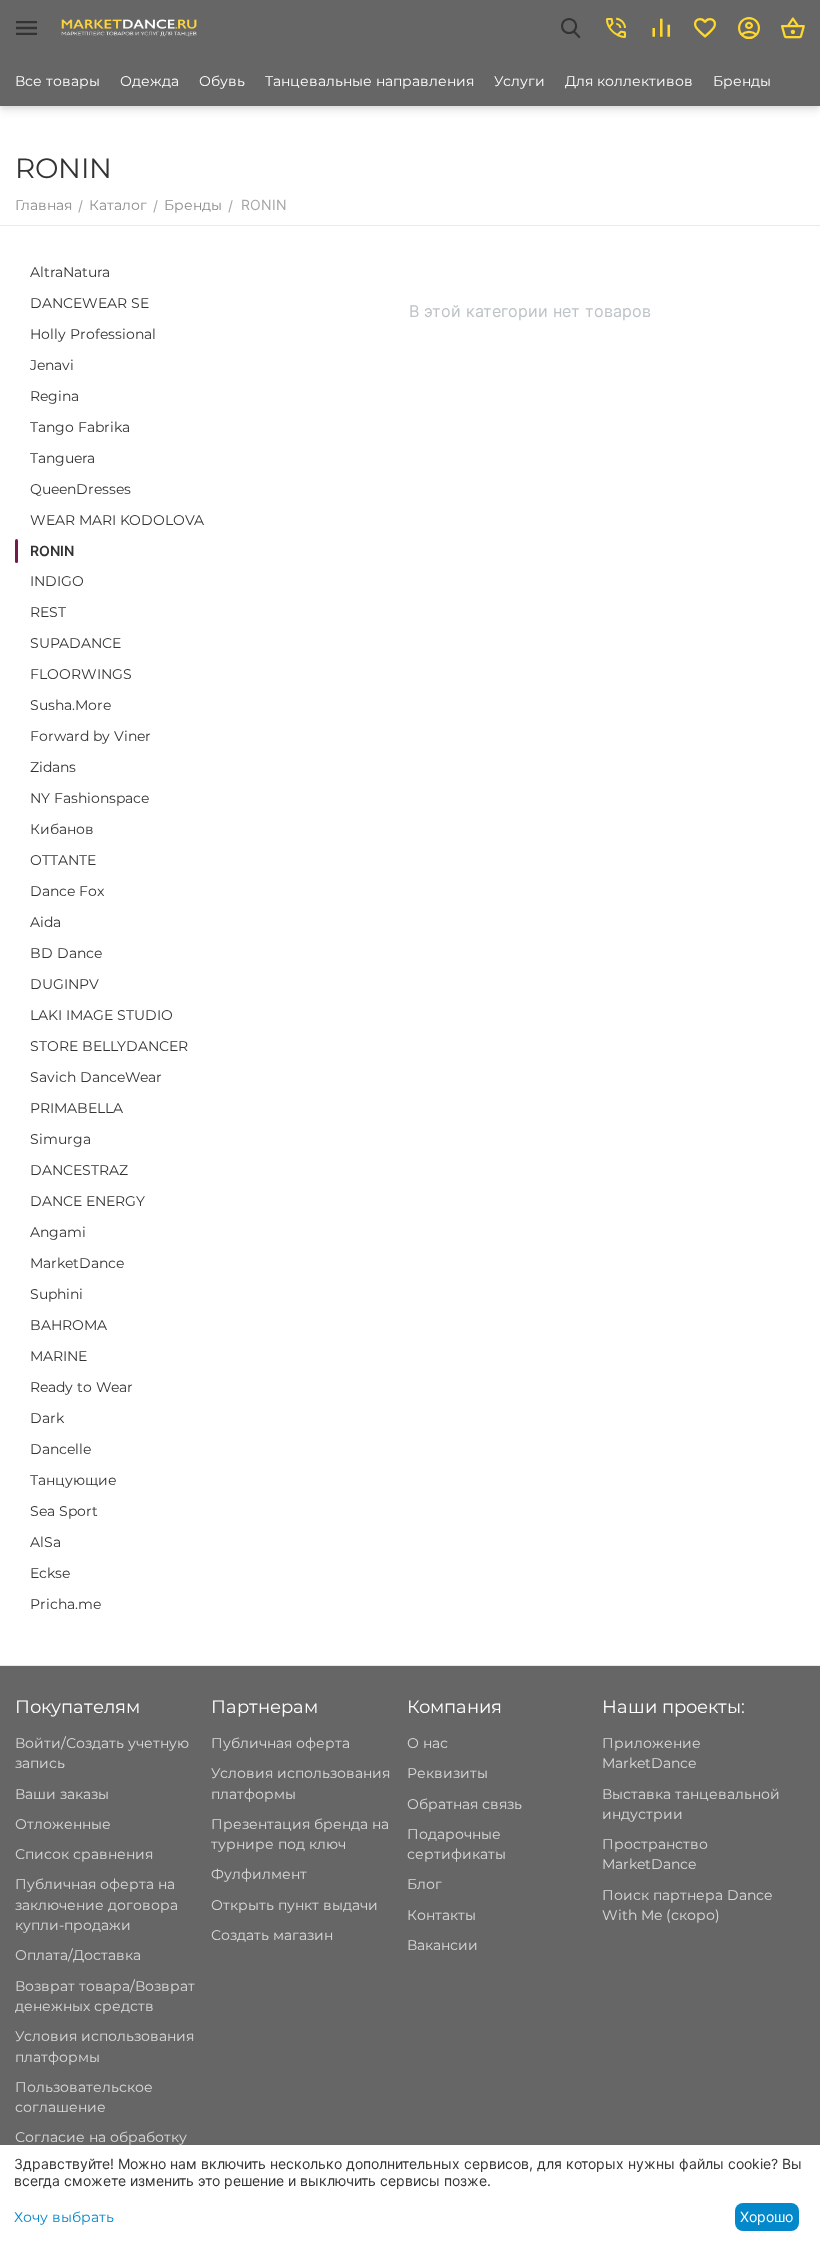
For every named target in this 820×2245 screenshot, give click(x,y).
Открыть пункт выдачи (294, 1905)
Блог (424, 1884)
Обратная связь (464, 1804)
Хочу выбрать (64, 2217)
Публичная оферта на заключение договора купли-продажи (96, 1904)
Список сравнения (84, 1854)
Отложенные (63, 1824)
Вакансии (442, 1945)
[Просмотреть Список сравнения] (661, 28)
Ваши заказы (62, 1794)
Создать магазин (272, 1935)
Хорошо (766, 2216)
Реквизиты (447, 1773)
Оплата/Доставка (78, 1955)
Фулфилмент (259, 1874)
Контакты (441, 1915)
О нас (427, 1743)
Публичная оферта (280, 1743)
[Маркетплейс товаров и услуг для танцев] (129, 27)
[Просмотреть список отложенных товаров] (705, 28)
